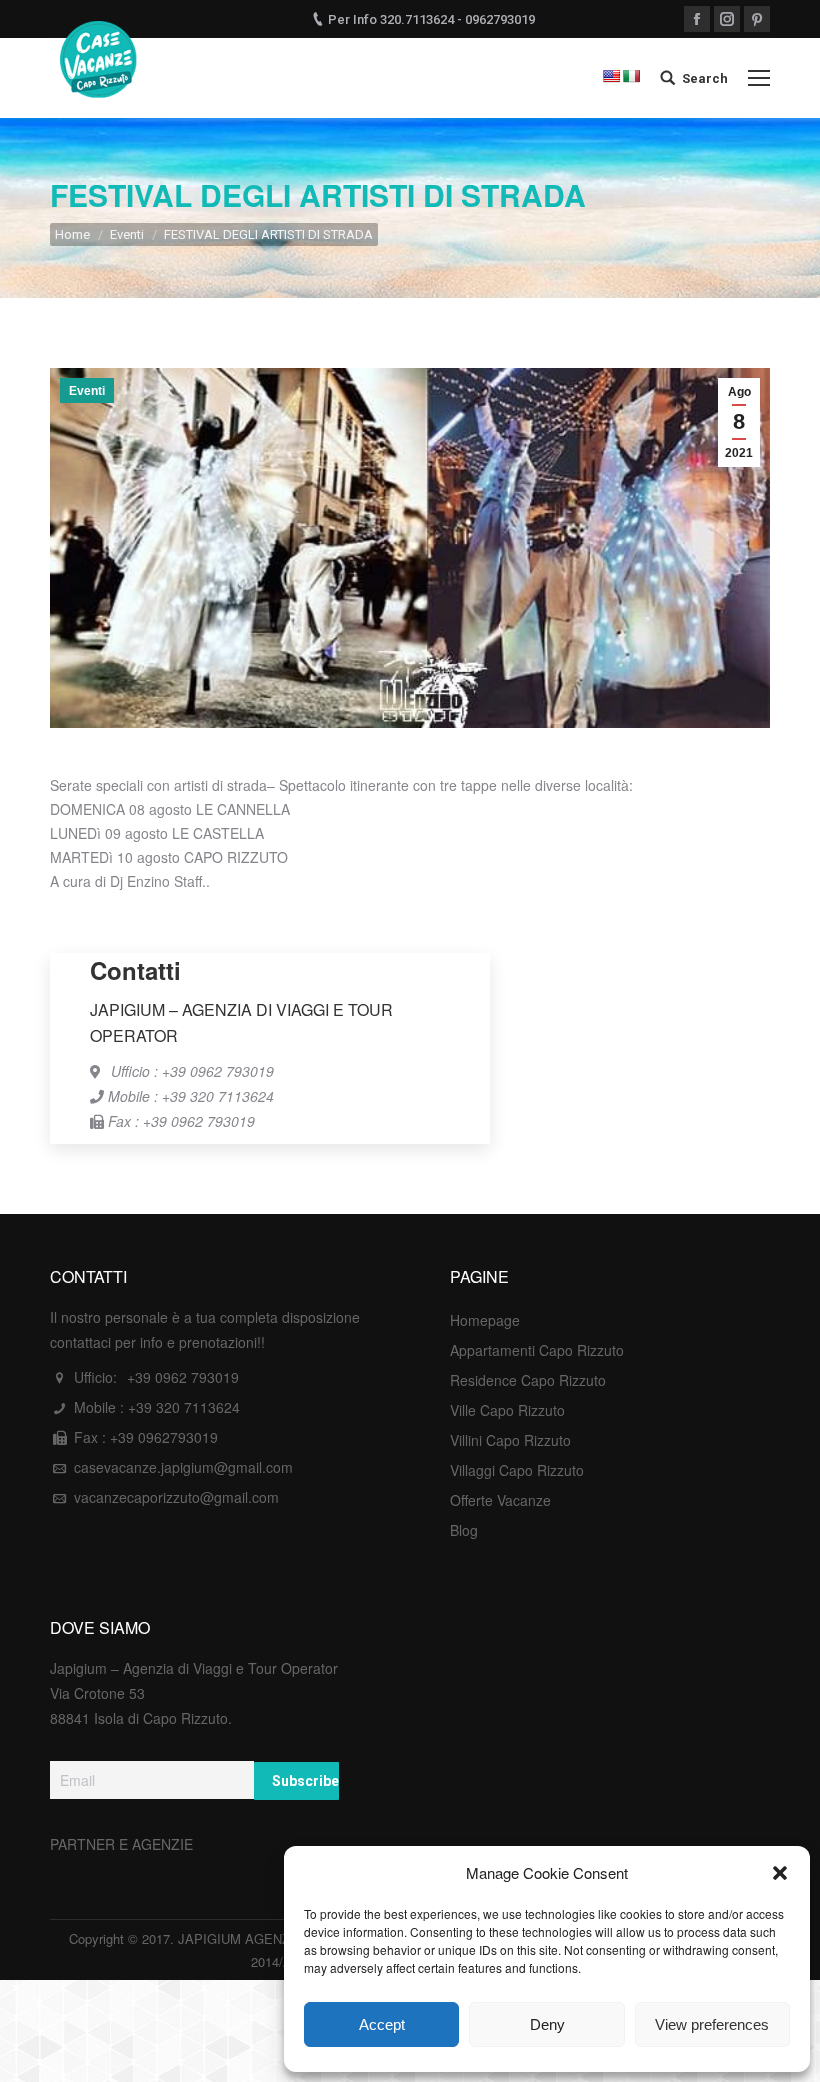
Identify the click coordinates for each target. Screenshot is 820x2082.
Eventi (127, 234)
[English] (611, 76)
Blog (464, 1530)
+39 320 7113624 (184, 1407)
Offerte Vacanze (500, 1500)
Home (72, 234)
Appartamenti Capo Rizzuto (537, 1350)
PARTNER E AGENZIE (121, 1844)
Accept (382, 2024)
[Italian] (631, 76)
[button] (780, 1873)
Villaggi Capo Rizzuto (517, 1470)
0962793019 (500, 19)
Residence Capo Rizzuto (528, 1380)
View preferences (712, 2024)
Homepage (485, 1320)
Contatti (135, 970)
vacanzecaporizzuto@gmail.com (176, 1497)
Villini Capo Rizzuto (510, 1440)
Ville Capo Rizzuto (507, 1410)
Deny (547, 2024)
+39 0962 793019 (183, 1377)
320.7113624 (417, 19)
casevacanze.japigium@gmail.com (183, 1467)
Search (705, 78)
